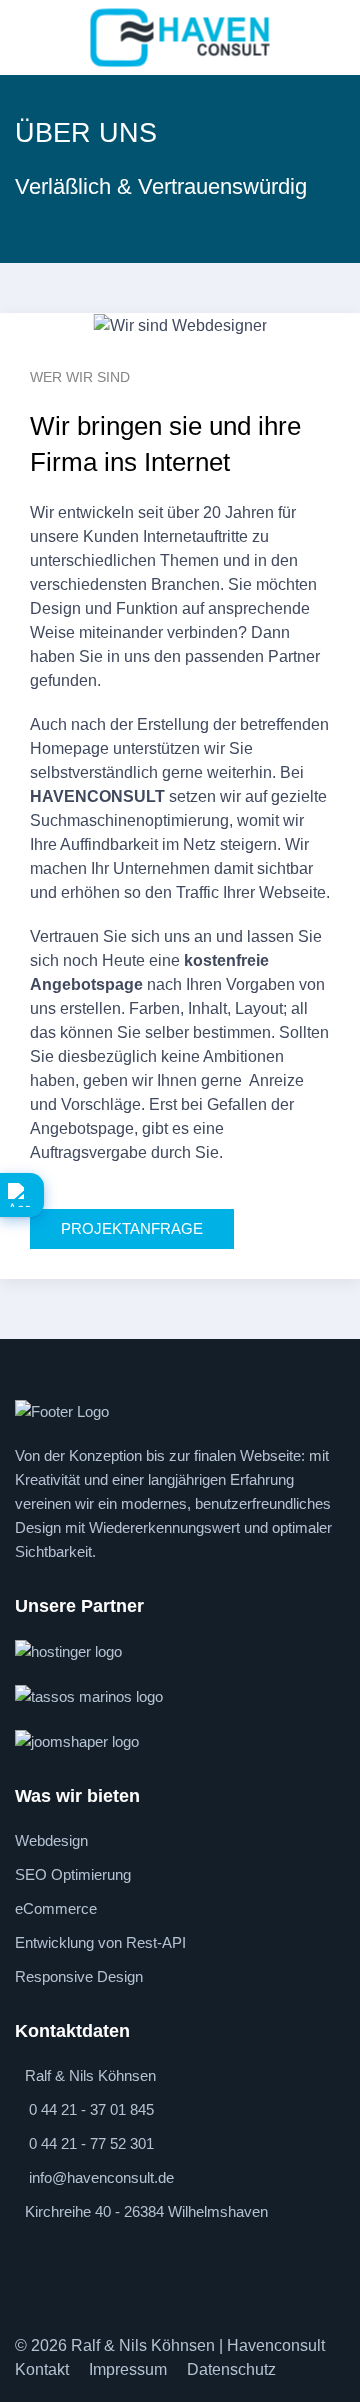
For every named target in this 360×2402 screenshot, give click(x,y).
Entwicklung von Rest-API (100, 1942)
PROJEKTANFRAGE (132, 1228)
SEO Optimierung (73, 1874)
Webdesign (51, 1840)
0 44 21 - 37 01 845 (91, 2109)
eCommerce (56, 1908)
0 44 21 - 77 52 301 (91, 2143)
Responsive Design (79, 1976)
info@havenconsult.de (101, 2177)
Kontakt (42, 2369)
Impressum (128, 2369)
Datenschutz (231, 2369)
